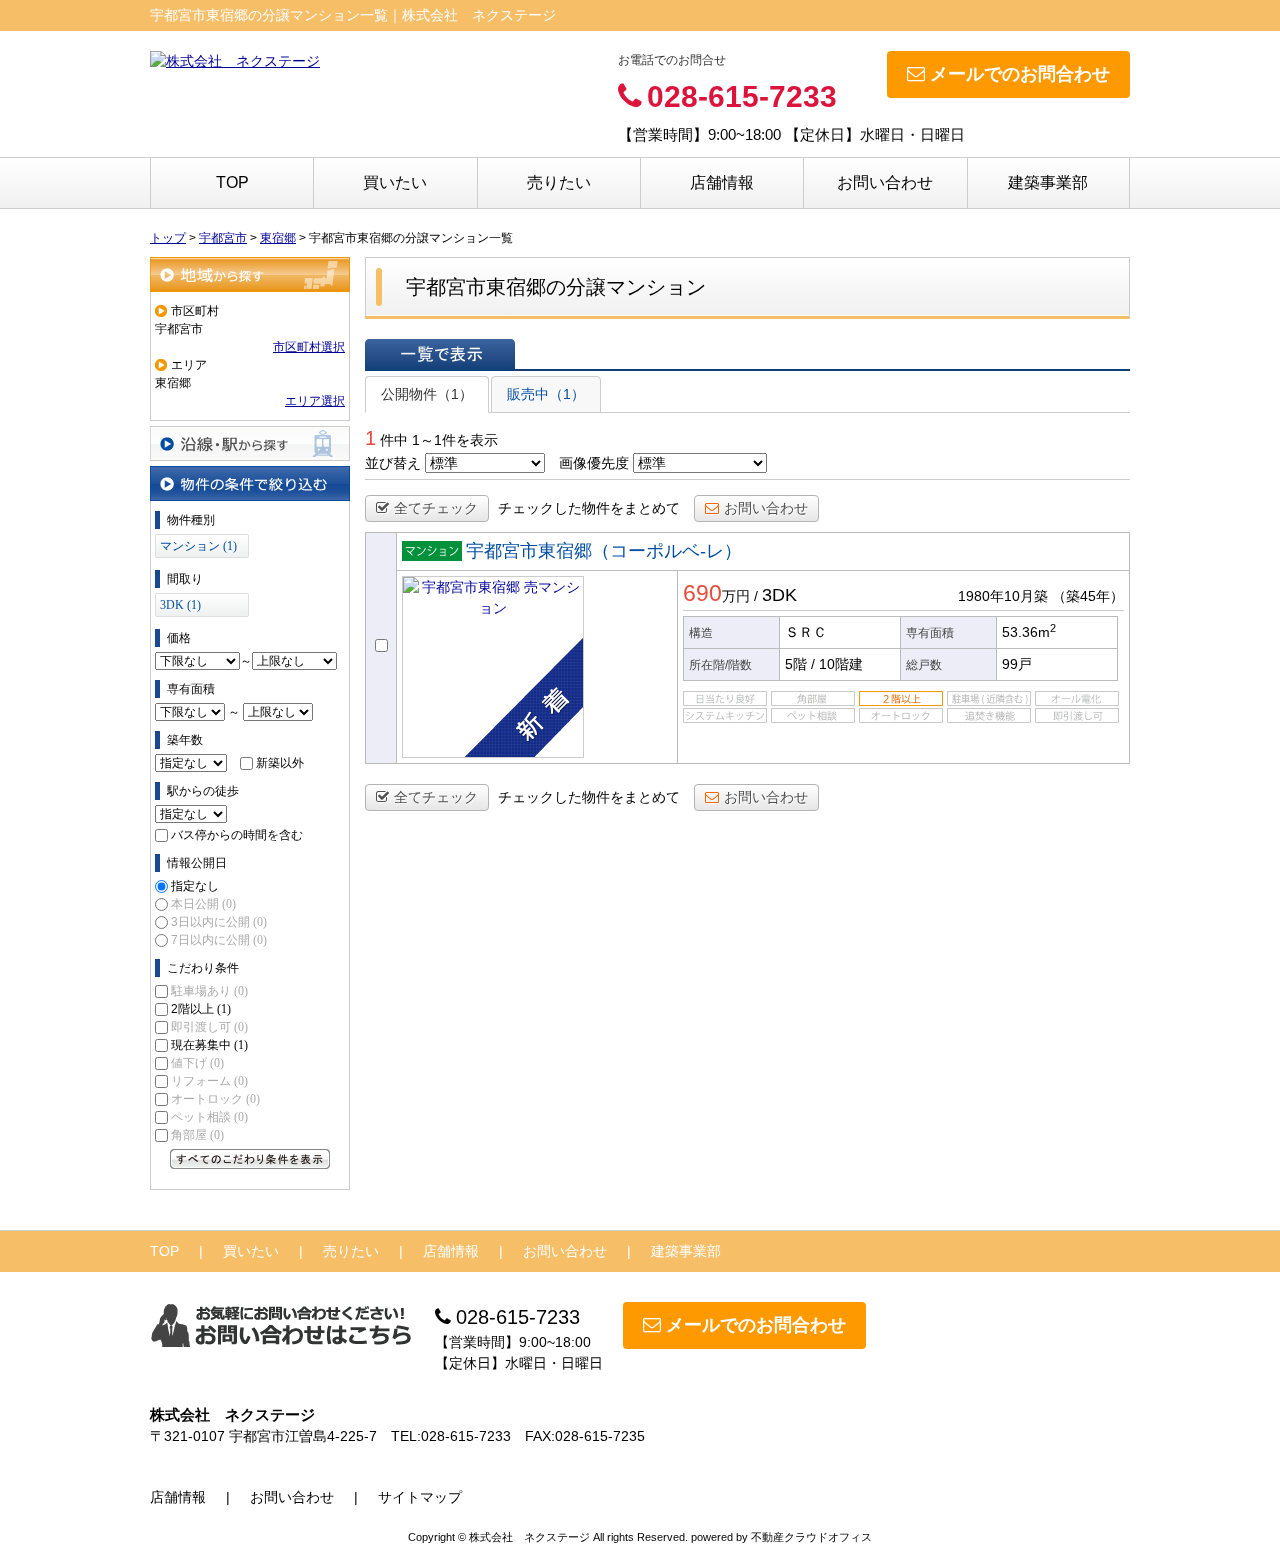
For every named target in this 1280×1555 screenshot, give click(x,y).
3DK (779, 595)
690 (702, 593)
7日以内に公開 (219, 940)
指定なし (195, 886)
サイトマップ (420, 1497)
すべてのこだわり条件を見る (250, 1159)
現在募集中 (209, 1045)
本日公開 (203, 904)
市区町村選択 (309, 347)
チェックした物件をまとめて (589, 508)
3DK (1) (180, 605)
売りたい (559, 182)
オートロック (215, 1099)
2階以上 (201, 1009)
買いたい (395, 182)
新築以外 (280, 763)
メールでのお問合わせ (1020, 74)
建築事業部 (1048, 182)
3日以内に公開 (219, 922)
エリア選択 (315, 401)
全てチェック (436, 508)
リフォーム (209, 1081)
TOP (232, 182)
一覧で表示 (440, 354)
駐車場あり (209, 991)
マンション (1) (198, 546)
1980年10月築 (1003, 596)
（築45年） (1088, 596)
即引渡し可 (209, 1027)
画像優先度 (594, 463)
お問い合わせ (885, 182)
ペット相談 (209, 1117)
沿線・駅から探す (250, 443)
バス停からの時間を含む (237, 835)
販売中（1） (546, 394)
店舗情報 (722, 182)
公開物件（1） (427, 394)
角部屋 (197, 1135)
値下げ (197, 1063)
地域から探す (250, 274)
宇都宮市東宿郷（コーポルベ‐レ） (604, 551)
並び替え (393, 463)
